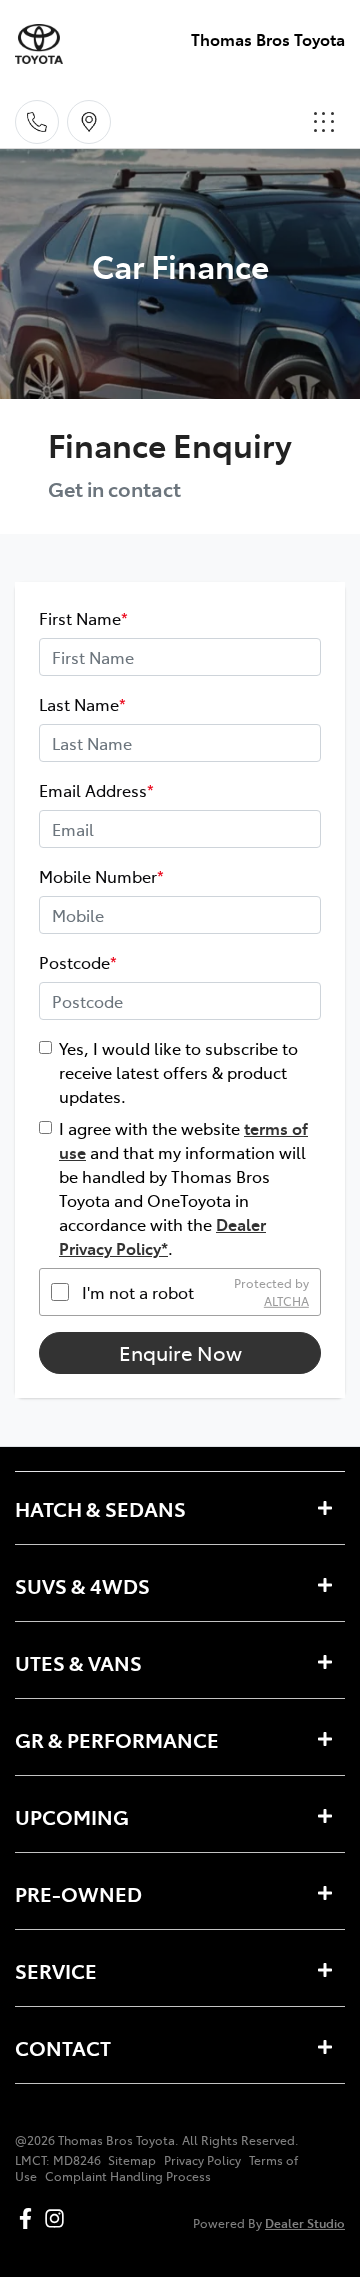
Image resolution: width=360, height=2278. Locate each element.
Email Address (96, 790)
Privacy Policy (202, 2160)
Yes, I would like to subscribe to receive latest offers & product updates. (178, 1072)
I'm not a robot (138, 1292)
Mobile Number (101, 876)
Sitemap (132, 2160)
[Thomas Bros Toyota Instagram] (58, 2218)
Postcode (78, 962)
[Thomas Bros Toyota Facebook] (29, 2218)
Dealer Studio (305, 2222)
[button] (324, 122)
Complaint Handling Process (128, 2176)
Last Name (82, 704)
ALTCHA (286, 1301)
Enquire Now (180, 1352)
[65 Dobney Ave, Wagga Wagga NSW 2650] (89, 122)
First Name (83, 618)
